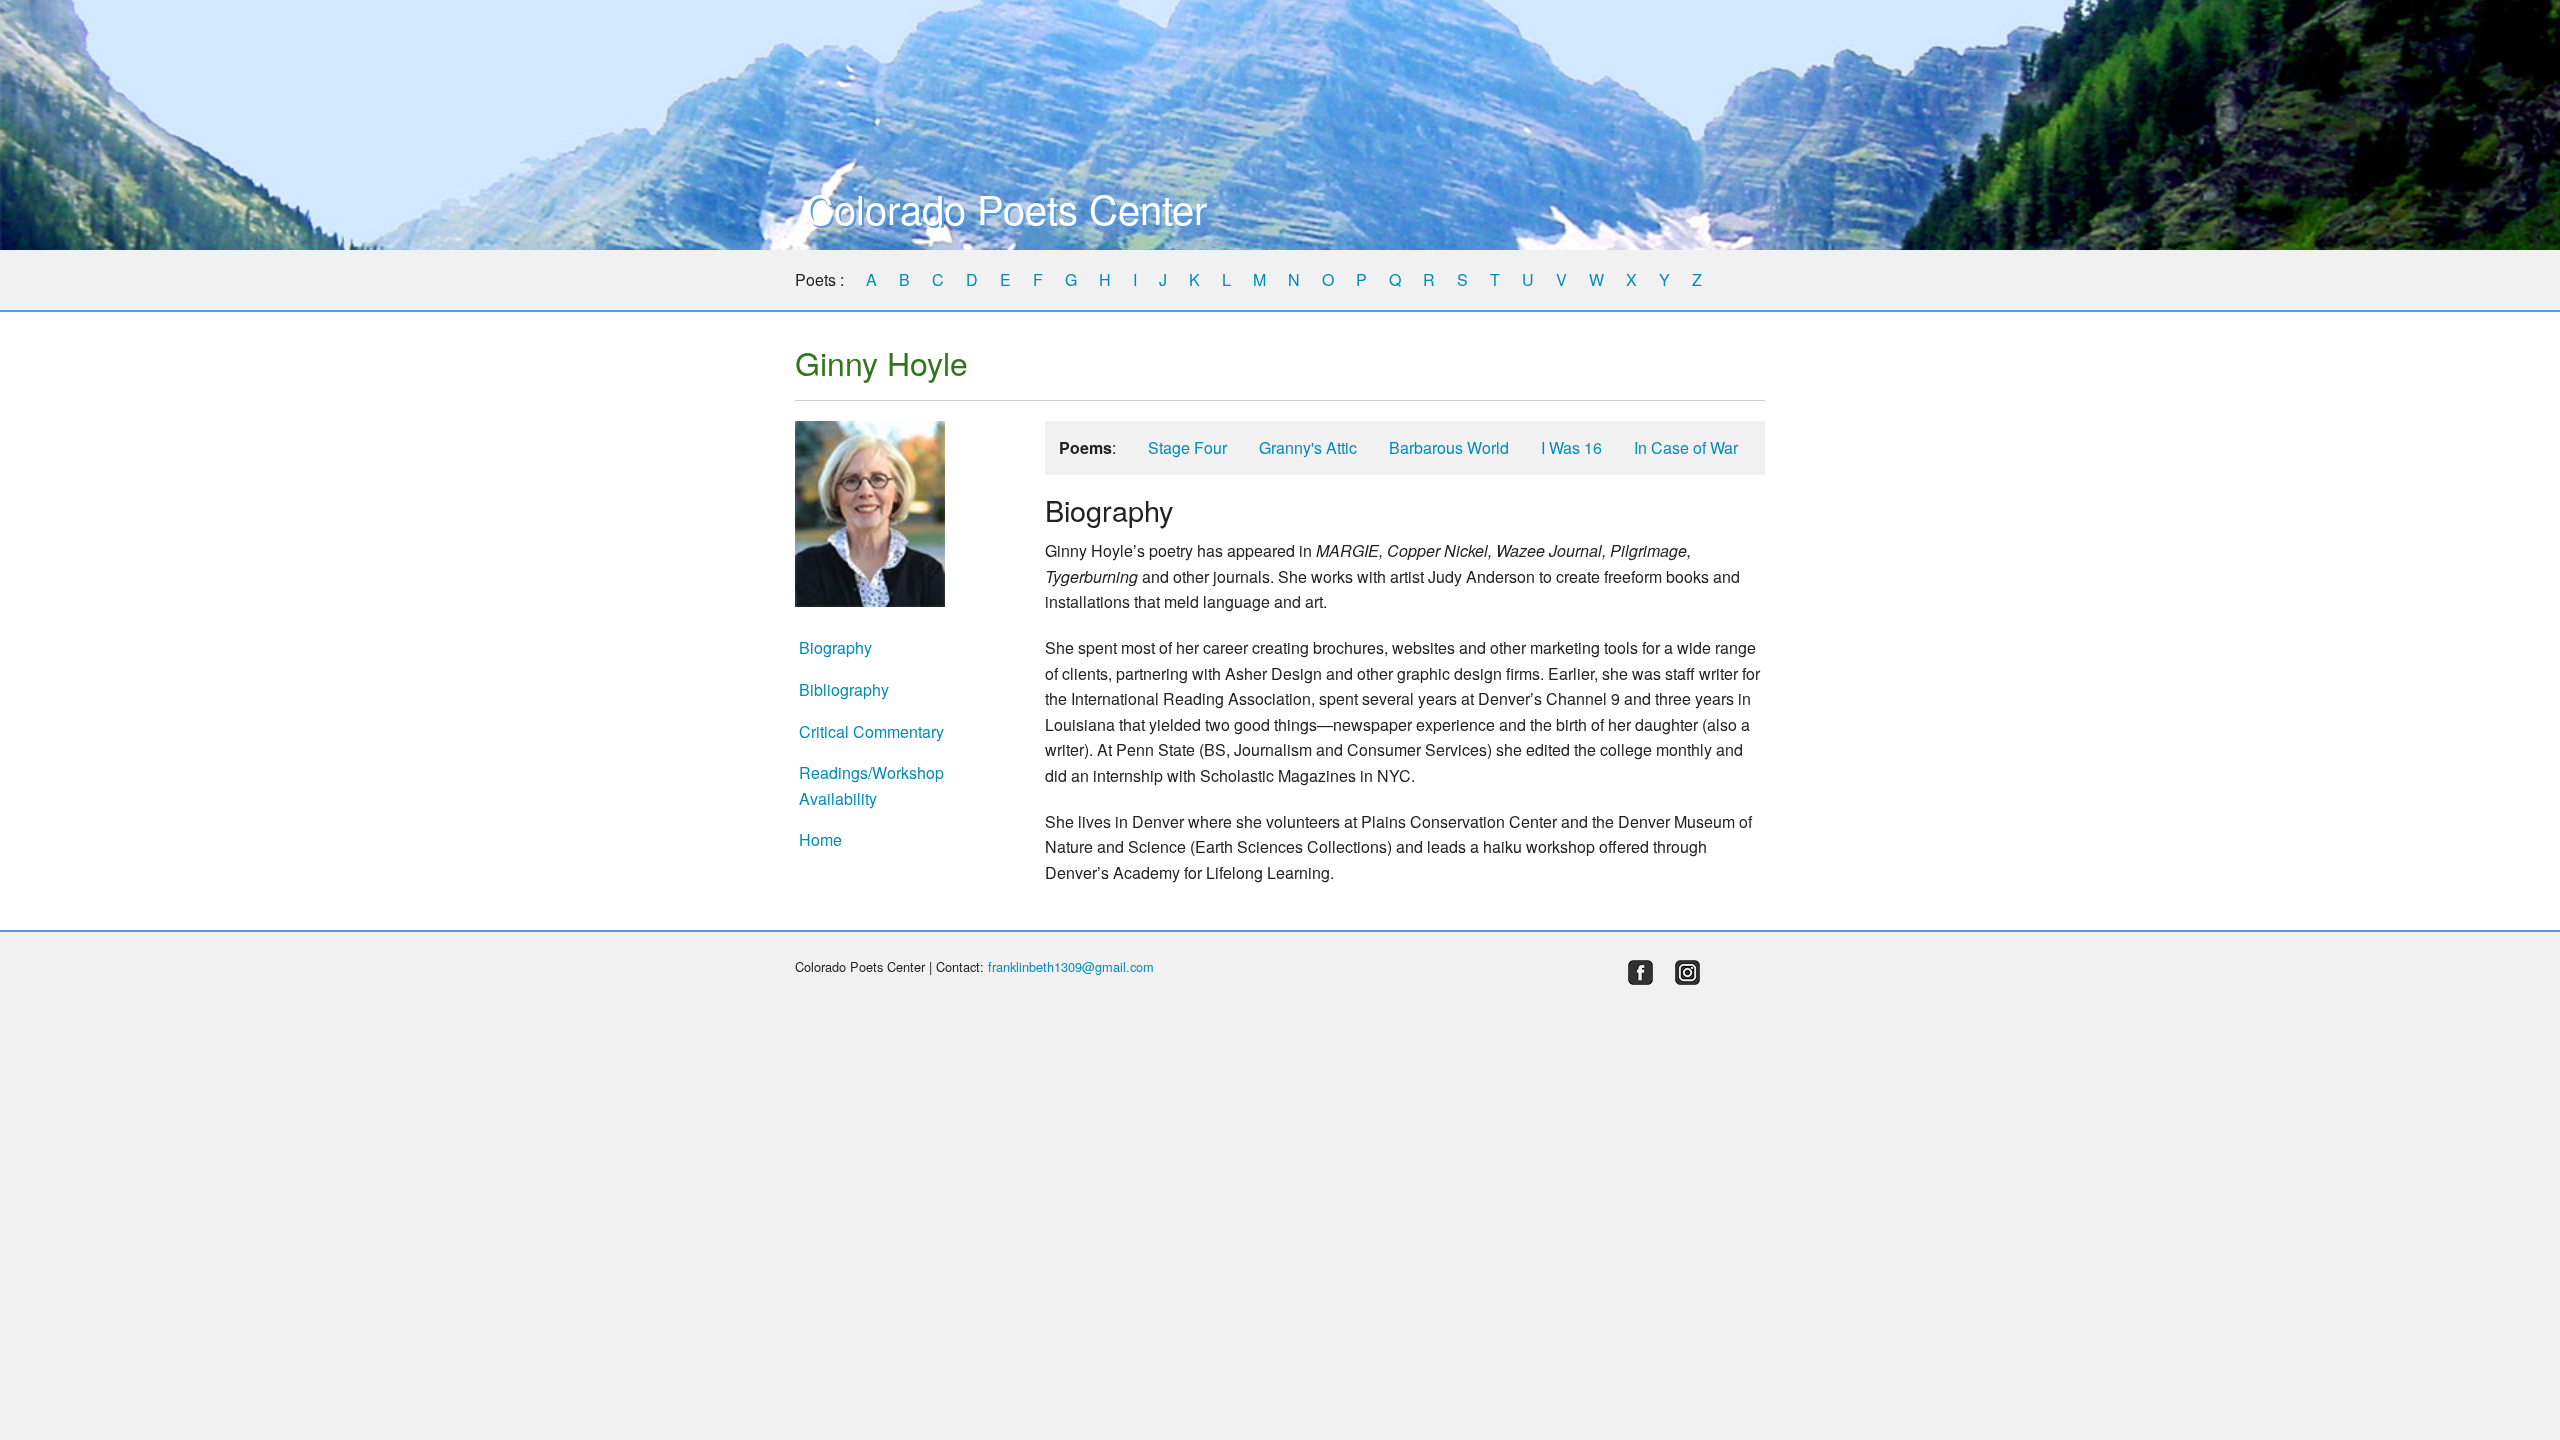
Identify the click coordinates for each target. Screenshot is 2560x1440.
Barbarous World (1449, 447)
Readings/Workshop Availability (871, 785)
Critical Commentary (871, 731)
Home (820, 839)
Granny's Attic (1308, 447)
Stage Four (1187, 447)
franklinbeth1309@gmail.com (1071, 966)
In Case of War (1686, 447)
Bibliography (844, 689)
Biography (835, 647)
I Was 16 (1571, 447)
